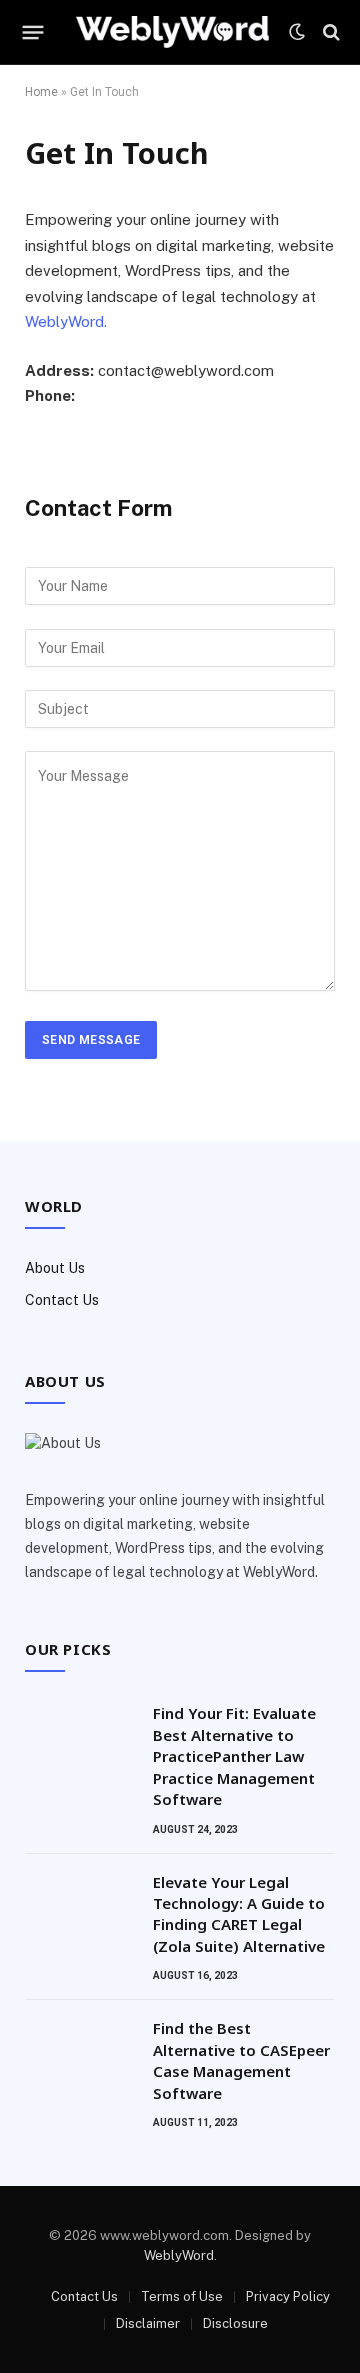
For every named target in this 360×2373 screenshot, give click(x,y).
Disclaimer (148, 2323)
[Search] (329, 32)
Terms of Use (182, 2296)
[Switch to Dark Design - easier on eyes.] (297, 32)
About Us (55, 1268)
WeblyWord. (66, 321)
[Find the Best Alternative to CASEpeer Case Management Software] (80, 2054)
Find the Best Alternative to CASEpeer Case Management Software (241, 2060)
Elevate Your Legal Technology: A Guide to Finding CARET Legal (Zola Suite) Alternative (239, 1914)
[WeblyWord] (172, 32)
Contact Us (62, 1300)
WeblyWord (179, 2255)
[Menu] (33, 32)
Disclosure (235, 2323)
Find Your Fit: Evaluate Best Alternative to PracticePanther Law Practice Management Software (234, 1756)
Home (41, 92)
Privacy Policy (288, 2296)
